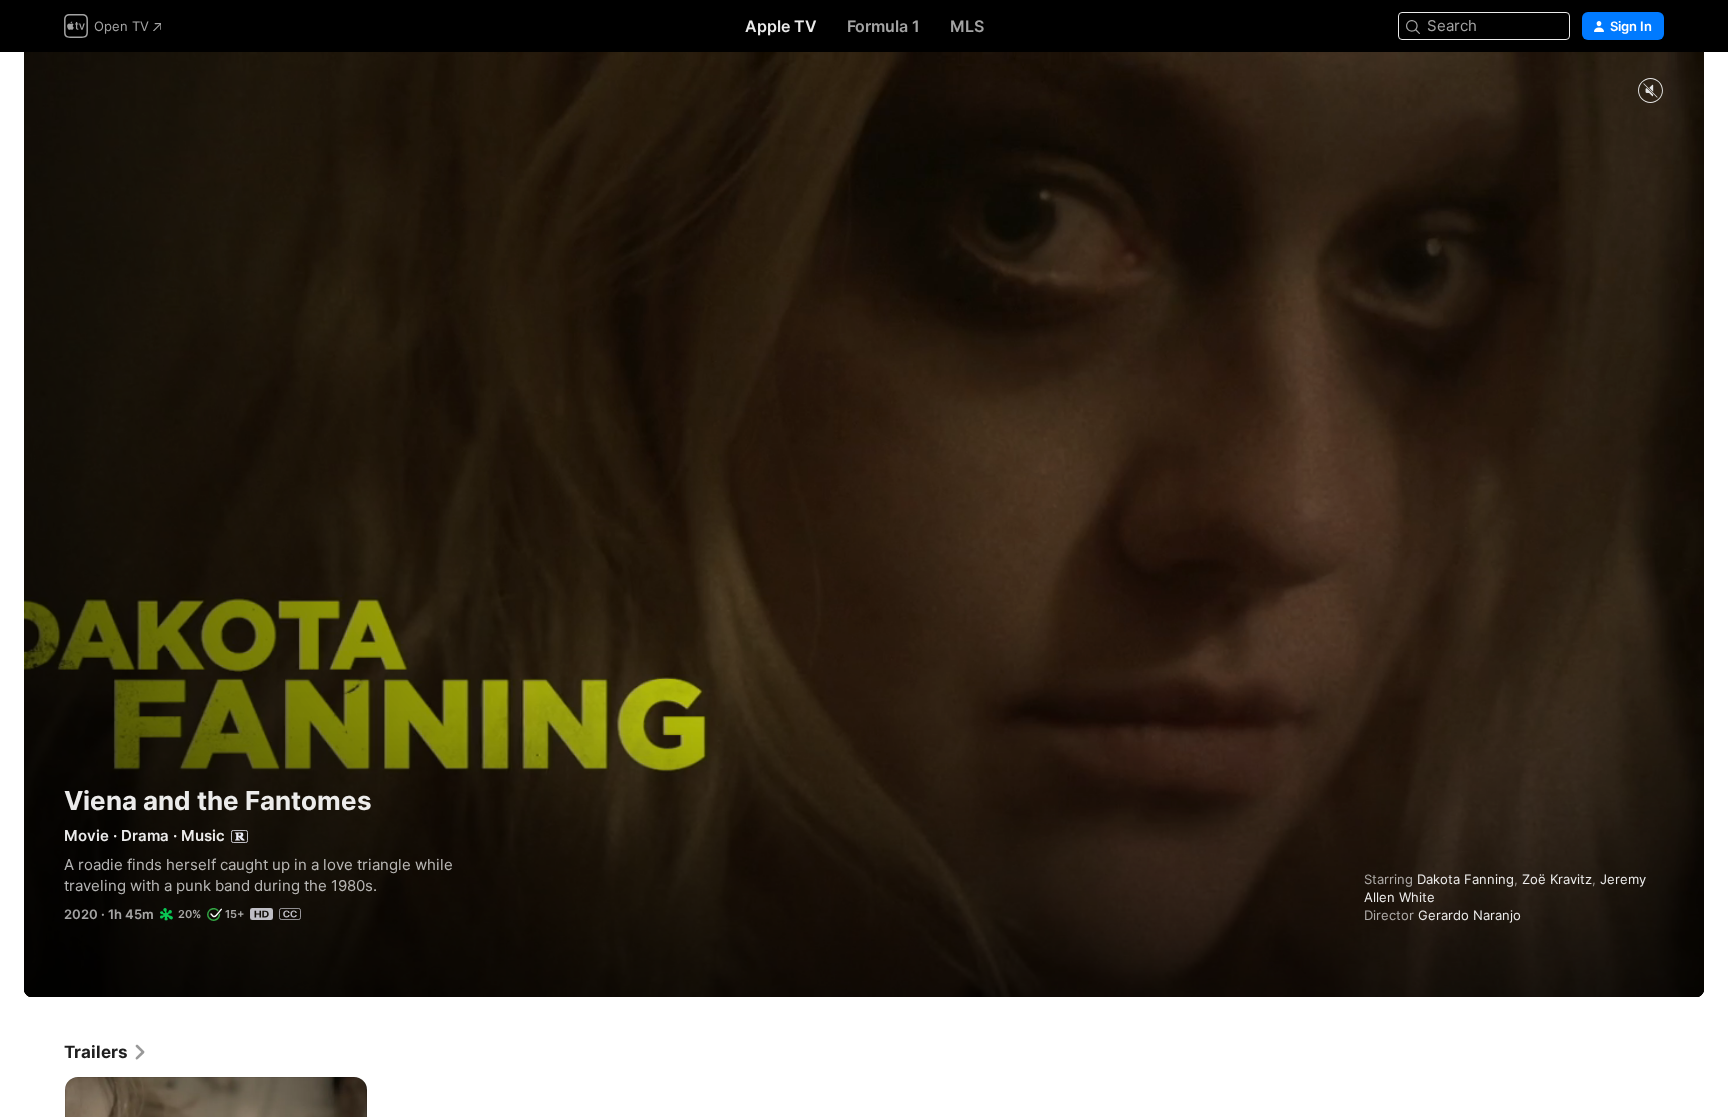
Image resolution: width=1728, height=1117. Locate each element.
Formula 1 (883, 26)
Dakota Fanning (1465, 879)
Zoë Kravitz (1557, 879)
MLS (967, 26)
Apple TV (781, 26)
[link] (106, 1052)
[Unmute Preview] (1650, 91)
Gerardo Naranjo (1469, 915)
